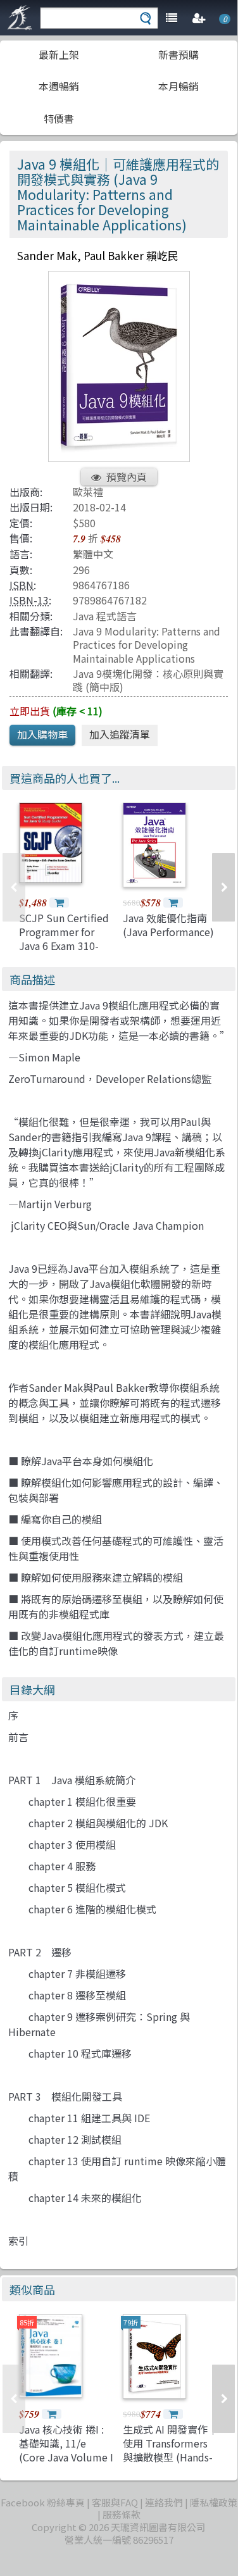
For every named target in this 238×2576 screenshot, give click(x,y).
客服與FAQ (115, 2502)
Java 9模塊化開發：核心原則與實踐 (148, 680)
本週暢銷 (59, 86)
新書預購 (178, 54)
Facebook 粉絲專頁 (43, 2502)
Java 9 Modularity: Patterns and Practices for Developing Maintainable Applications (147, 645)
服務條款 (122, 2514)
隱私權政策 (214, 2502)
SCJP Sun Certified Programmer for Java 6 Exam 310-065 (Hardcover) (64, 939)
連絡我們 (164, 2502)
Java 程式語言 (105, 616)
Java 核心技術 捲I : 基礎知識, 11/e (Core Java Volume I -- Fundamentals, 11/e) (66, 2458)
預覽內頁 (127, 477)
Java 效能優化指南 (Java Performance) (168, 925)
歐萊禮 (88, 492)
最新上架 (59, 54)
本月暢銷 (178, 86)
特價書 (59, 118)
